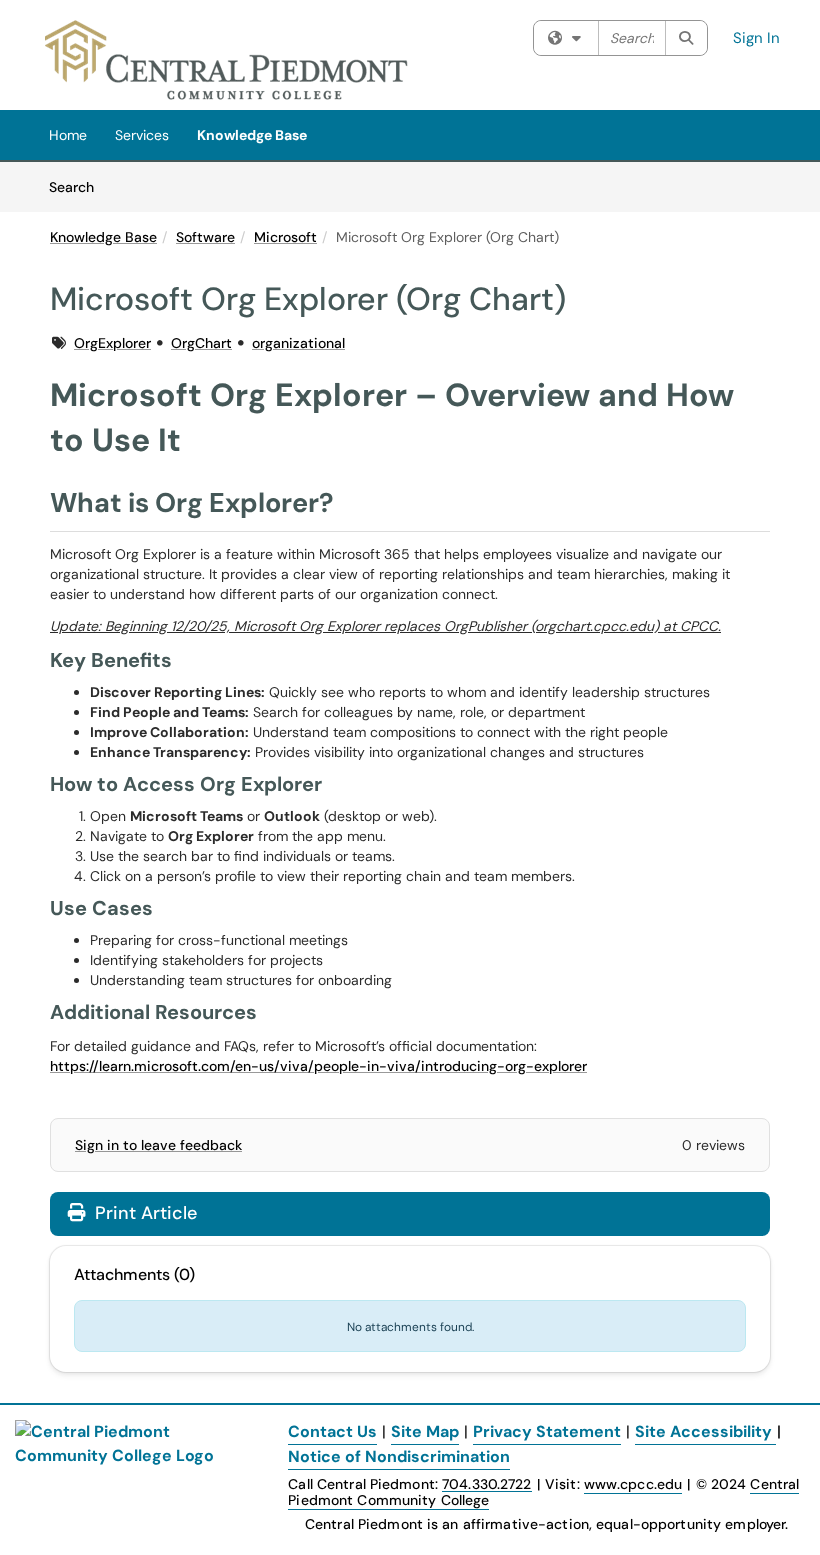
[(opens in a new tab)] (227, 60)
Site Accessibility (703, 1431)
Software (205, 237)
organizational (298, 343)
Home (68, 135)
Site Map (425, 1431)
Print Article (143, 1213)
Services (142, 135)
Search (78, 186)
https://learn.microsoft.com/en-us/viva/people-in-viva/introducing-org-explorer (318, 1066)
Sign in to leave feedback (158, 1145)
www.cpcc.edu (633, 1484)
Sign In (756, 38)
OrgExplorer (112, 343)
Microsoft (285, 237)
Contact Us (332, 1431)
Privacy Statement (547, 1431)
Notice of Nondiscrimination (399, 1456)
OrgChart (201, 343)
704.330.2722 (486, 1484)
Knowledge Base (252, 135)
